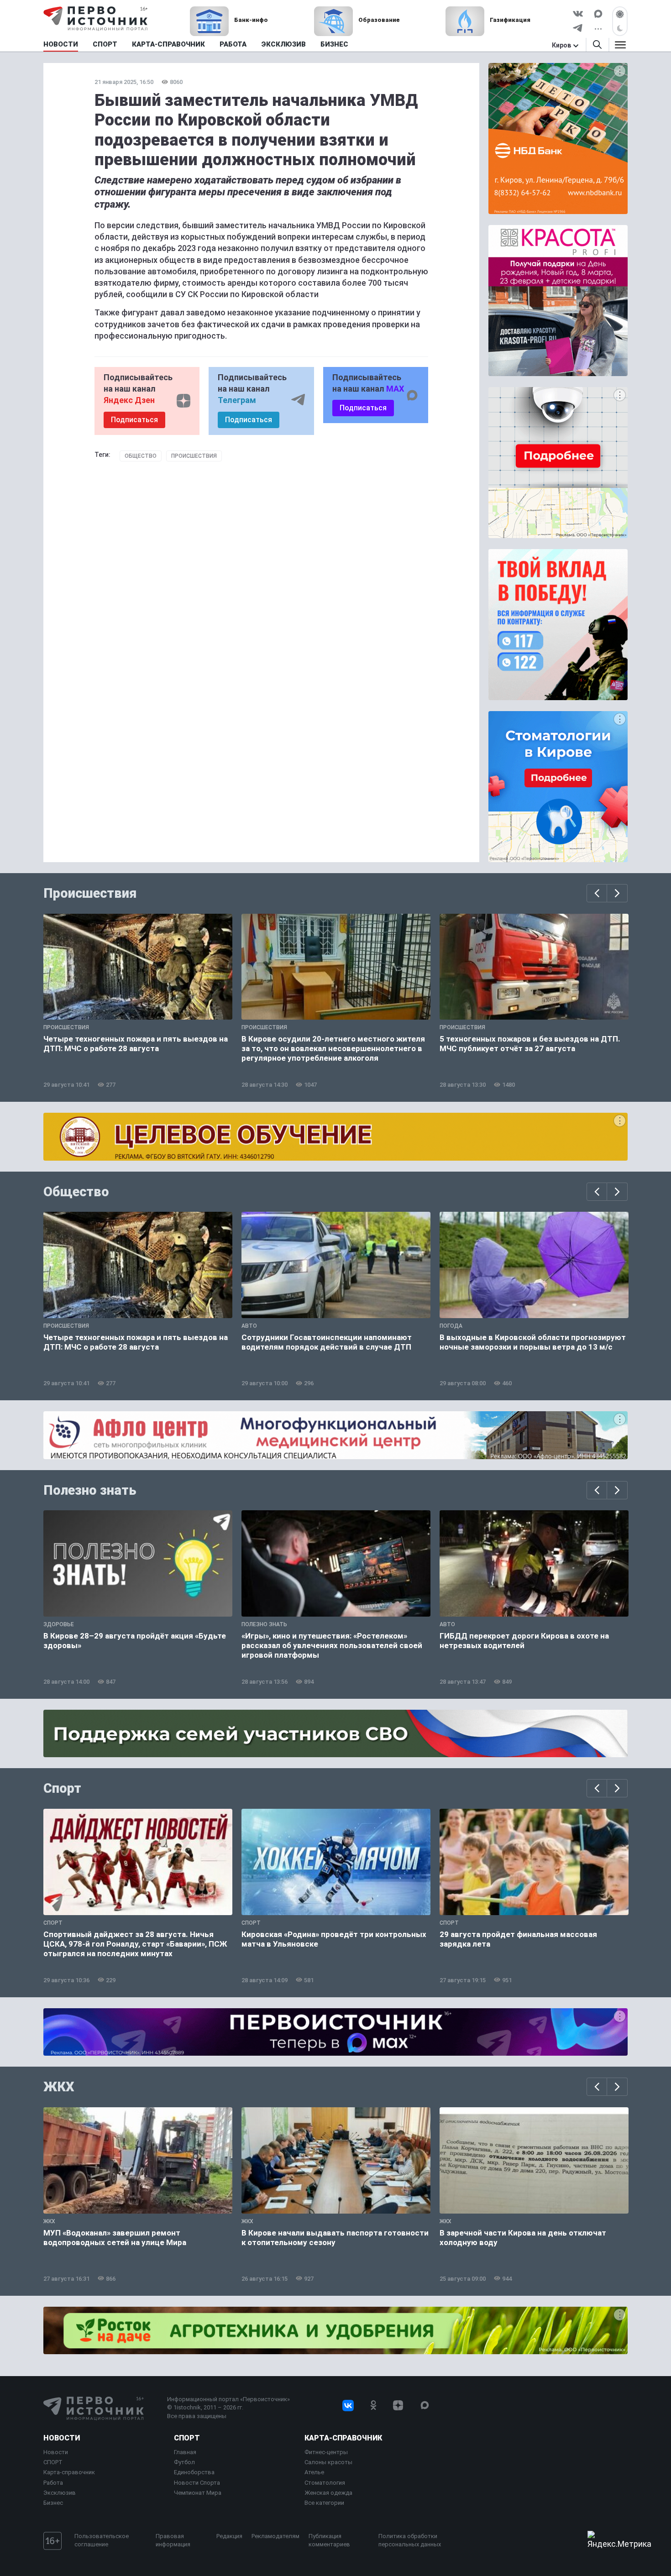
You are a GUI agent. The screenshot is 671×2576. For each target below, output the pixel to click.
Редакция (229, 2536)
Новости (62, 2438)
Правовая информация (173, 2540)
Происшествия (194, 456)
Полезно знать (90, 1490)
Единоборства (194, 2472)
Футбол (184, 2462)
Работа (53, 2483)
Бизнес (53, 2503)
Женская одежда (328, 2493)
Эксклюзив (60, 2493)
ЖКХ (59, 2087)
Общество (141, 456)
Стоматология (325, 2483)
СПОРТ (53, 2462)
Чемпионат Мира (198, 2493)
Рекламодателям (275, 2536)
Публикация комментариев (329, 2540)
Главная (185, 2452)
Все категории (324, 2503)
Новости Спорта (197, 2483)
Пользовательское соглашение (102, 2540)
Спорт (62, 1788)
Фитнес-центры (326, 2452)
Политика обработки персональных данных (410, 2540)
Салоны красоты (328, 2462)
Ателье (314, 2472)
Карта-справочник (69, 2472)
